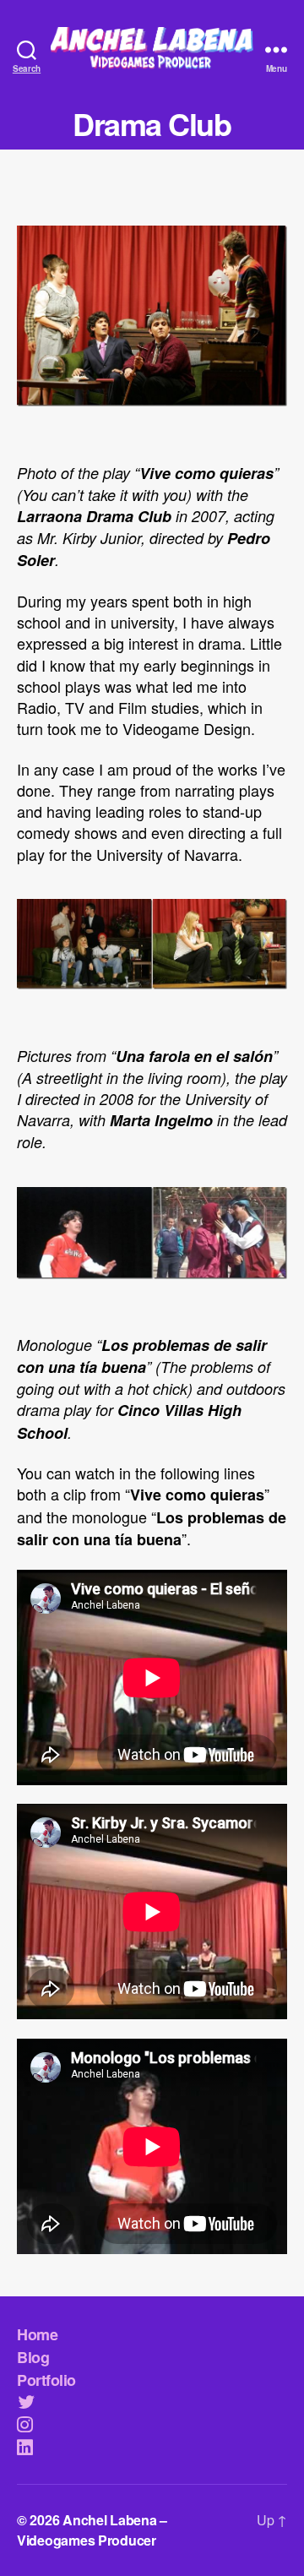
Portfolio (46, 2380)
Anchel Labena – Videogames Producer (92, 2530)
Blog (33, 2357)
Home (37, 2334)
